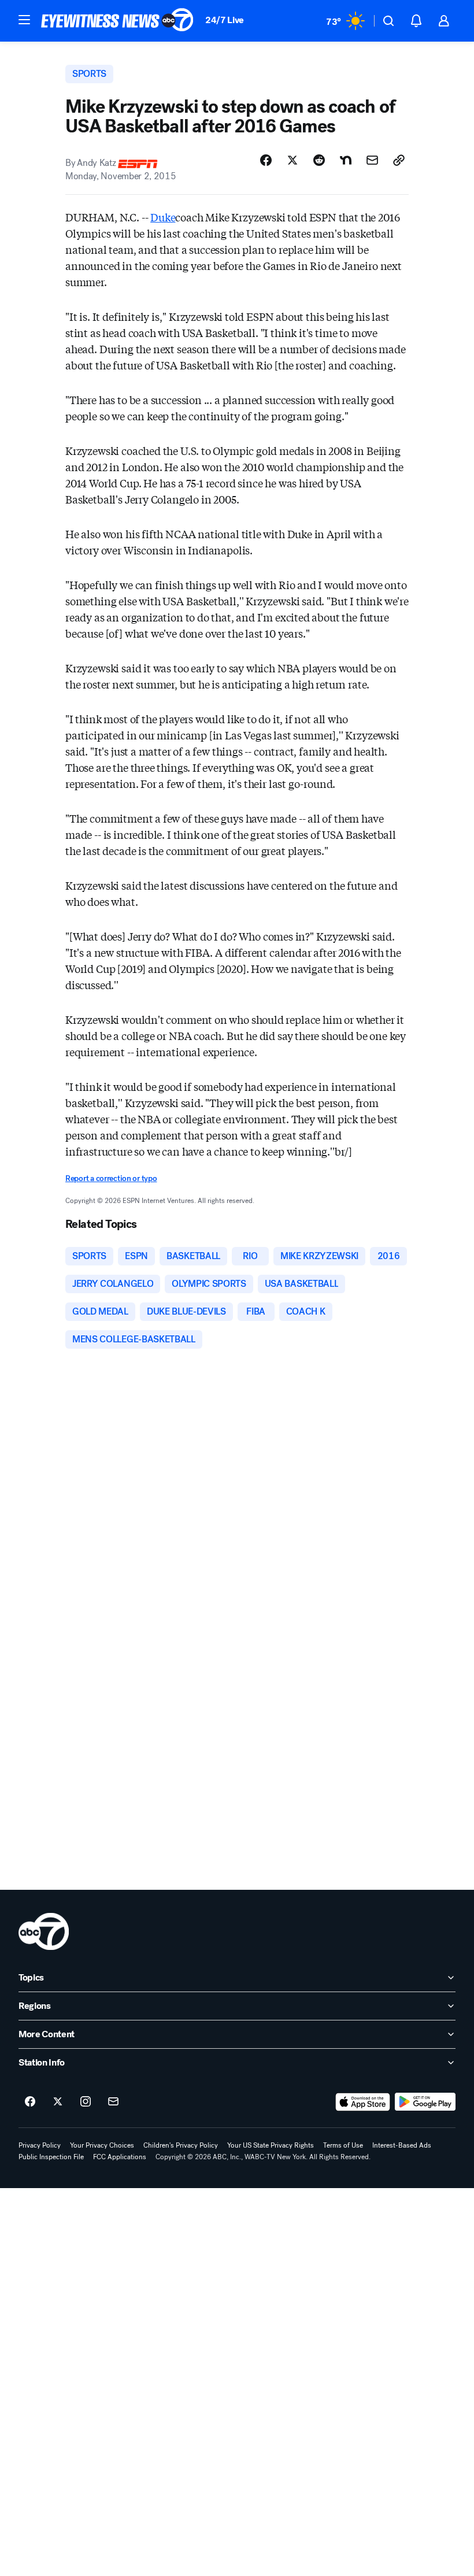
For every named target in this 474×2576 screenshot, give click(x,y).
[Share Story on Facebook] (266, 160)
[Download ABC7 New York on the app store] (363, 2102)
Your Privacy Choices (102, 2145)
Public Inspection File (51, 2157)
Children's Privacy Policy (181, 2145)
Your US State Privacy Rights (271, 2145)
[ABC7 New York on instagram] (86, 2102)
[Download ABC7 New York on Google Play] (425, 2102)
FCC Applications (120, 2157)
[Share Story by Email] (372, 160)
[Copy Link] (399, 160)
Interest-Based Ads (402, 2145)
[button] (24, 20)
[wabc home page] (44, 1931)
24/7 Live (225, 20)
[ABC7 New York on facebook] (30, 2102)
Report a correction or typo (111, 1178)
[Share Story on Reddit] (319, 160)
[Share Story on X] (292, 160)
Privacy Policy (40, 2145)
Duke (163, 217)
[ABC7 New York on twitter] (58, 2102)
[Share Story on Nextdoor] (346, 160)
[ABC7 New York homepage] (117, 21)
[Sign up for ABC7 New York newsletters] (113, 2102)
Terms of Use (343, 2145)
